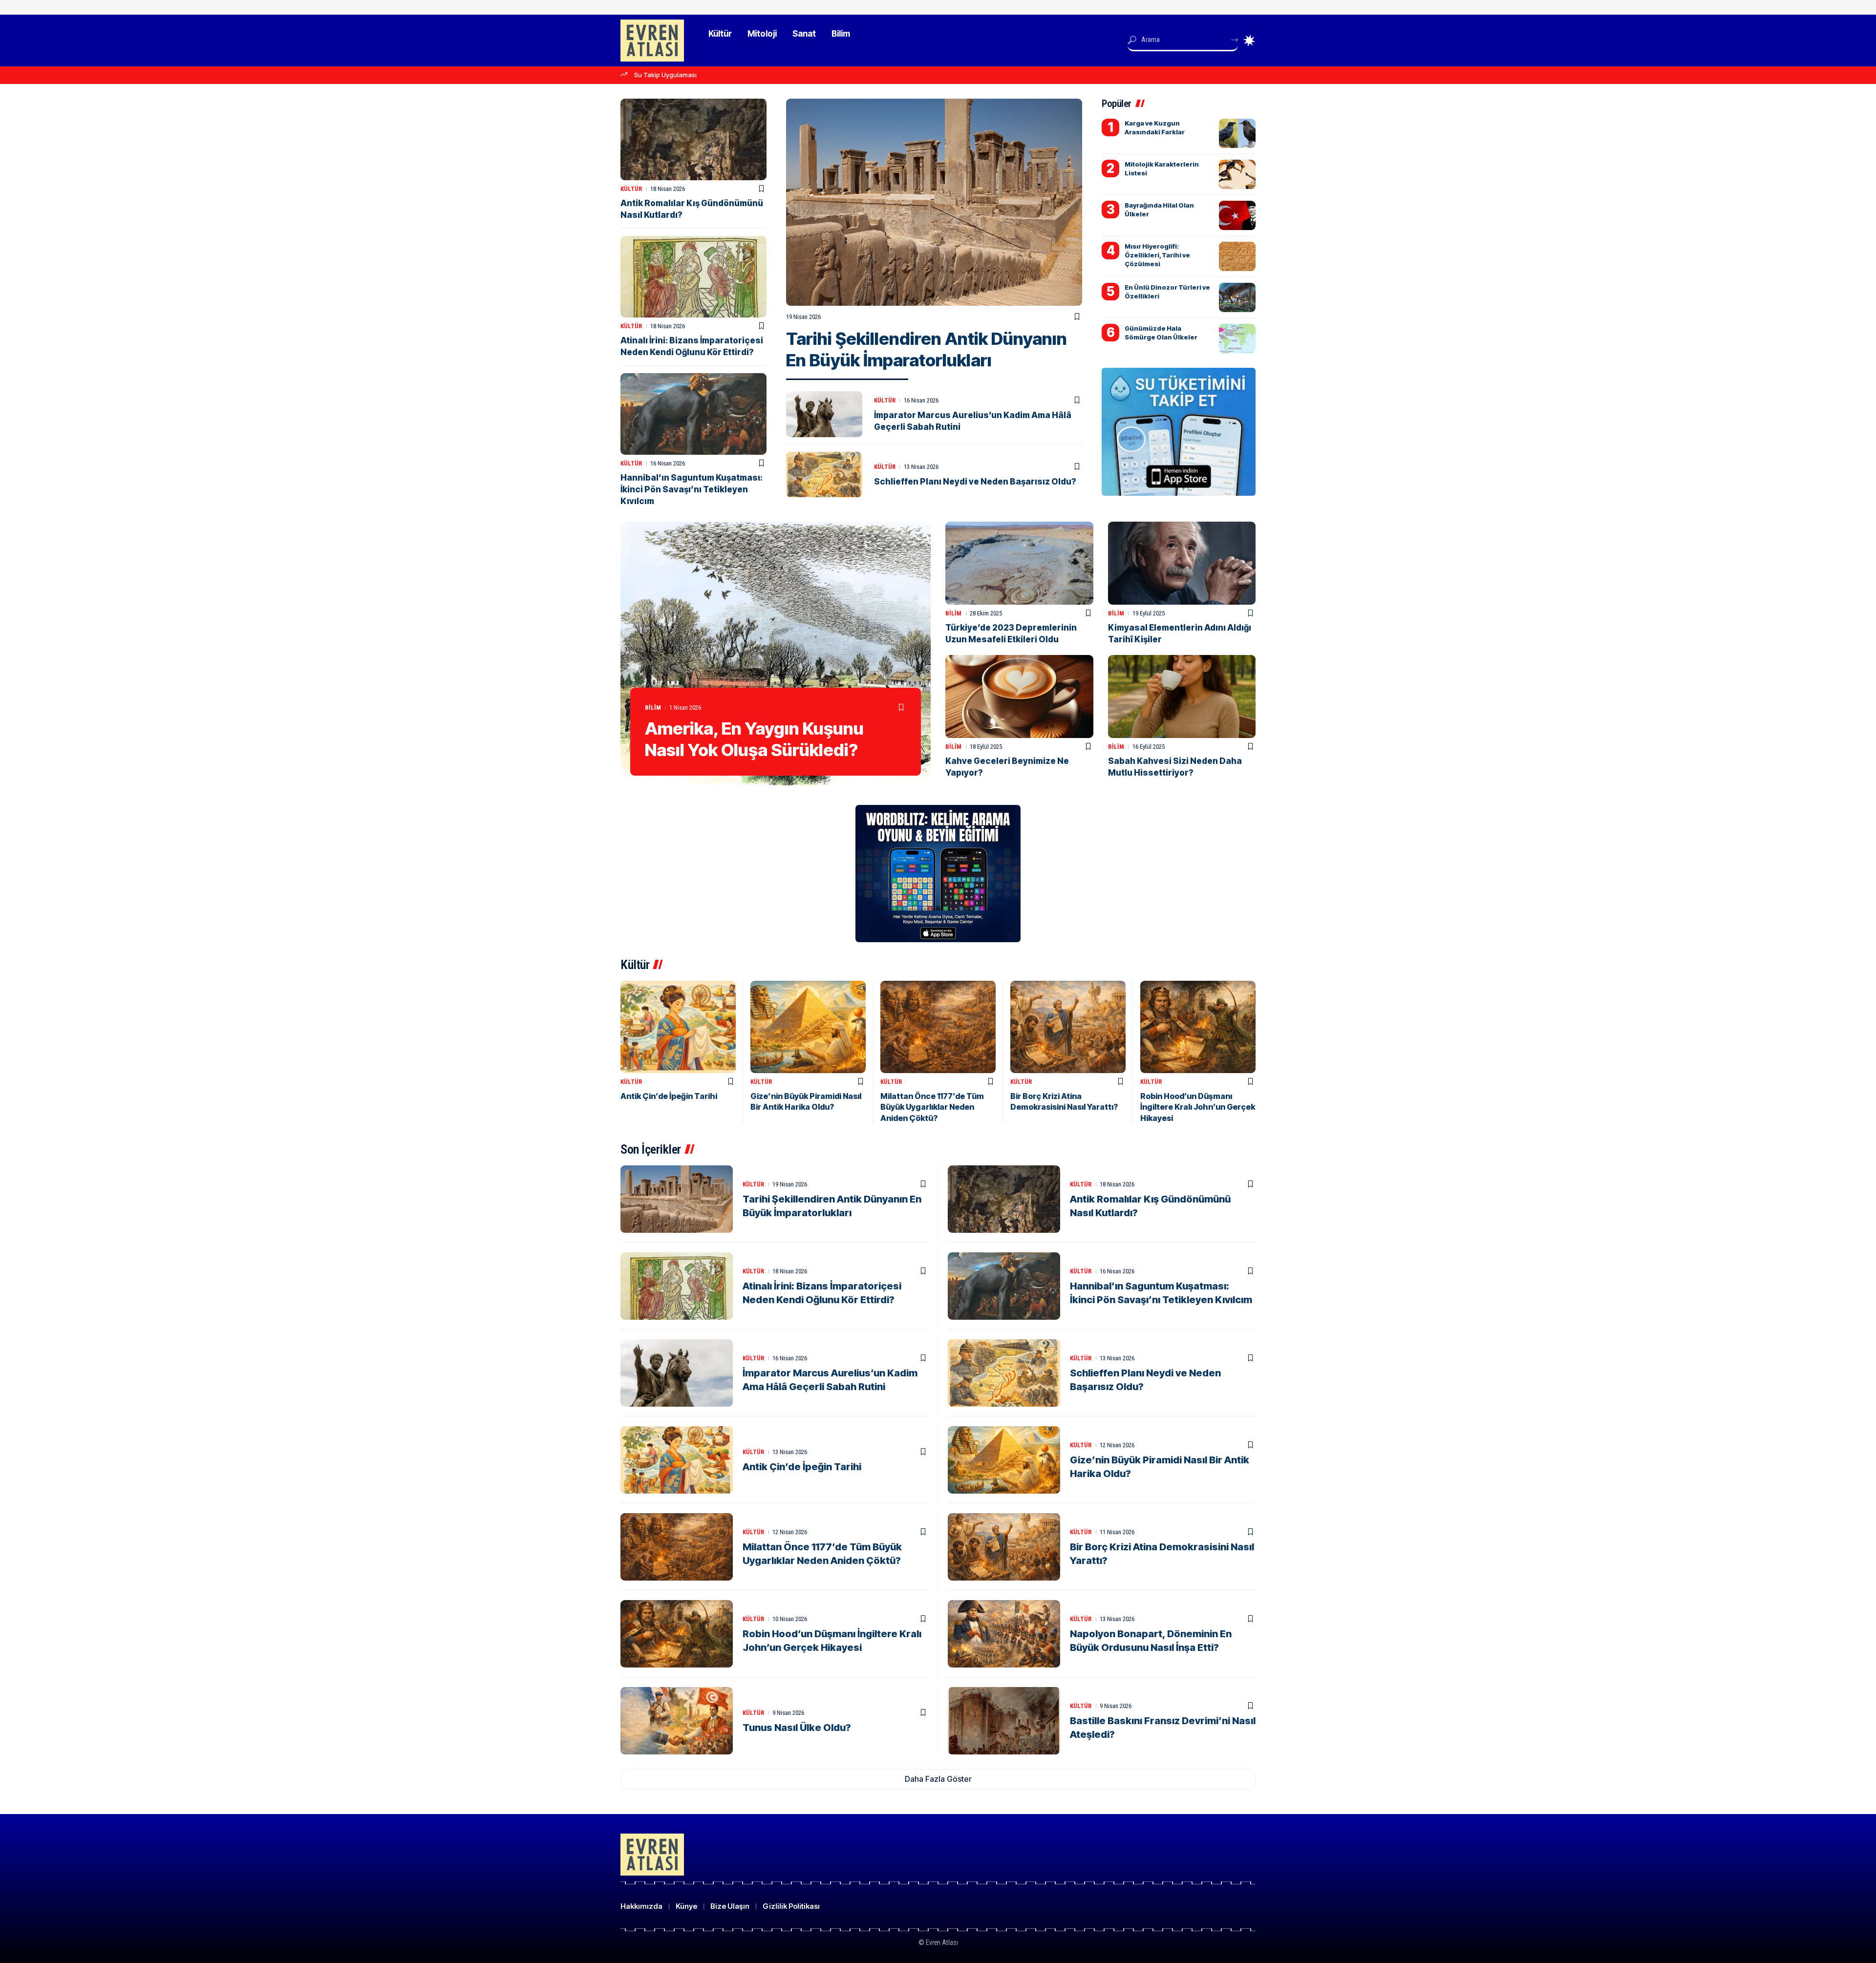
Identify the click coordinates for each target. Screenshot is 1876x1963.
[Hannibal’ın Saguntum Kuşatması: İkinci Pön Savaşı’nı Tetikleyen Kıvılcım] (693, 414)
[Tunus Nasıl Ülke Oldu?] (677, 1721)
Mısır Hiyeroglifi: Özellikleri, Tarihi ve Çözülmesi (1157, 255)
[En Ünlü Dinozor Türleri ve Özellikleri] (1237, 297)
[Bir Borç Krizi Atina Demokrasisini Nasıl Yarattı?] (1068, 1027)
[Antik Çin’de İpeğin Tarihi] (678, 1027)
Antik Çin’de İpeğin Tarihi (669, 1096)
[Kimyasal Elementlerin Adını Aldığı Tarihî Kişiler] (1182, 563)
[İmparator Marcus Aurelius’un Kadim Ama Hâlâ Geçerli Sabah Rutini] (824, 414)
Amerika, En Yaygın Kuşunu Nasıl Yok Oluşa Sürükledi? (754, 739)
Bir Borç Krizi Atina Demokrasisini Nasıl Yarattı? (1064, 1101)
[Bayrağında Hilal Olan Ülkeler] (1237, 215)
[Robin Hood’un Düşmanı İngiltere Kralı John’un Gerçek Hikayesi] (1198, 1027)
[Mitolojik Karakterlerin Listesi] (1237, 174)
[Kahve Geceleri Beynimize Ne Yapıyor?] (1019, 696)
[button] (938, 1779)
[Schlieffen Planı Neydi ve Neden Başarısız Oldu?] (824, 475)
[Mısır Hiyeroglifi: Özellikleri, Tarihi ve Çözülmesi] (1237, 256)
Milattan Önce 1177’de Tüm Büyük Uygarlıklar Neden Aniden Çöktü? (932, 1107)
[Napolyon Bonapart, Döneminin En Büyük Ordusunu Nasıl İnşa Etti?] (1004, 1634)
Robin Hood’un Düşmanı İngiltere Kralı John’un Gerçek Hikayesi (1198, 1107)
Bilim (653, 707)
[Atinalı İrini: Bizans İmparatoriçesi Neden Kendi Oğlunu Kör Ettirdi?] (693, 277)
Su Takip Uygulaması (665, 75)
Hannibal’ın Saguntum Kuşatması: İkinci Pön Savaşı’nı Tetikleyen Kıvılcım (692, 489)
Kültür (885, 400)
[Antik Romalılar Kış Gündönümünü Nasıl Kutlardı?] (693, 139)
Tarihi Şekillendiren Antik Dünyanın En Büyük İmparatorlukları (927, 349)
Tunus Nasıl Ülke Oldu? (797, 1728)
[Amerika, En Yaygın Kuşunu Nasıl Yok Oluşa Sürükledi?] (776, 654)
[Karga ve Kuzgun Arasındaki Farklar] (1237, 133)
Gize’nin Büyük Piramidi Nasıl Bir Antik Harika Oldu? (806, 1101)
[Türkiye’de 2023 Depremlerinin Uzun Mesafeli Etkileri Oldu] (1019, 563)
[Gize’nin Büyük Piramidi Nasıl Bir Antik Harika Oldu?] (808, 1027)
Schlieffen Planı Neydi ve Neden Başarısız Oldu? (975, 482)
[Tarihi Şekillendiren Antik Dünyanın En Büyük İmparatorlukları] (934, 202)
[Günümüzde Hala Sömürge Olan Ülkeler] (1237, 338)
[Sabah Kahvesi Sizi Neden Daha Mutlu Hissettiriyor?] (1182, 696)
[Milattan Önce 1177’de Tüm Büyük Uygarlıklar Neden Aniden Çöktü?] (938, 1027)
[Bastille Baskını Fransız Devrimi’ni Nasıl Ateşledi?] (1004, 1721)
